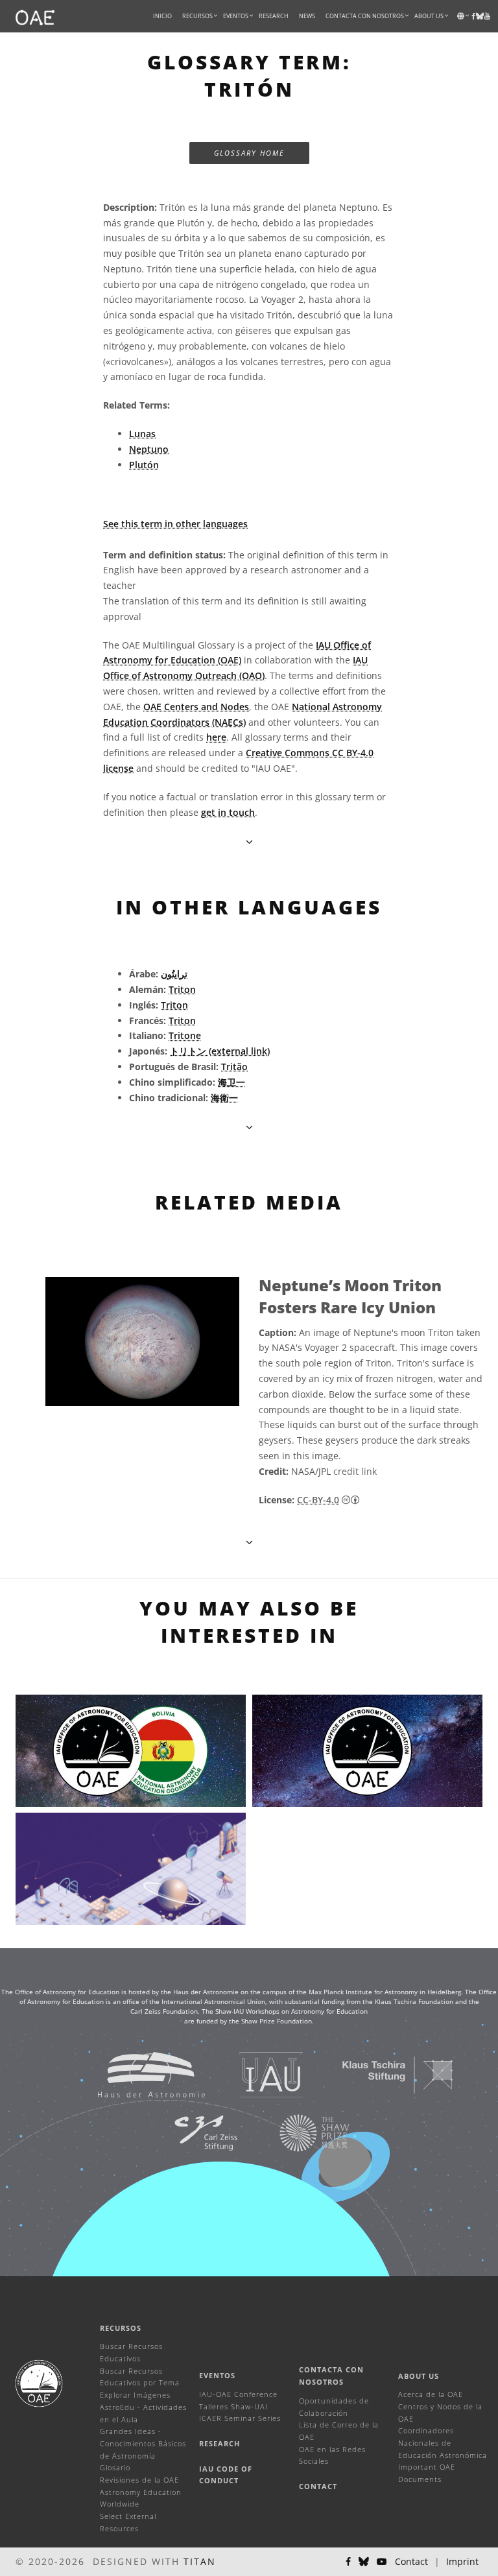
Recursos (197, 16)
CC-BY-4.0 (318, 1500)
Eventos (217, 2375)
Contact (318, 2486)
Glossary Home (249, 153)
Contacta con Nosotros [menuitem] (365, 16)
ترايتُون (174, 974)
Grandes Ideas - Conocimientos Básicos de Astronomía (143, 2443)
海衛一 (224, 1098)
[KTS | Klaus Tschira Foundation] (382, 2074)
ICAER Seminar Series (240, 2418)
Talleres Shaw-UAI (233, 2406)
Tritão (234, 1067)
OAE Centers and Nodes (196, 707)
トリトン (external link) (220, 1051)
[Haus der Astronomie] (135, 2074)
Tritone (185, 1035)
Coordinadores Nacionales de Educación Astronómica (443, 2442)
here (216, 737)
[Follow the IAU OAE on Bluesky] (364, 2562)
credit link (355, 1471)
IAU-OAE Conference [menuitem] (238, 2394)
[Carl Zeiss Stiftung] (189, 2132)
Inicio (162, 16)
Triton (182, 989)
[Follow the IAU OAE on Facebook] (348, 2562)
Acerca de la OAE (431, 2394)
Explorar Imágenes (135, 2395)
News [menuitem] (307, 16)
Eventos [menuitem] (236, 16)
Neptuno (149, 449)
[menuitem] (197, 16)
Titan (200, 2561)
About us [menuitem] (429, 16)
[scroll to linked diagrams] (249, 1542)
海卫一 (231, 1082)
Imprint (462, 2561)
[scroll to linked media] (249, 841)
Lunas (142, 434)
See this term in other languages (175, 524)
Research (274, 16)
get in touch (228, 812)
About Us (419, 2376)
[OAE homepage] (35, 16)
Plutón (144, 465)
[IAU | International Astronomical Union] (255, 2074)
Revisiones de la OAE (139, 2480)
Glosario (115, 2467)
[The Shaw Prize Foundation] (298, 2132)
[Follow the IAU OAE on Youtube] (487, 16)
